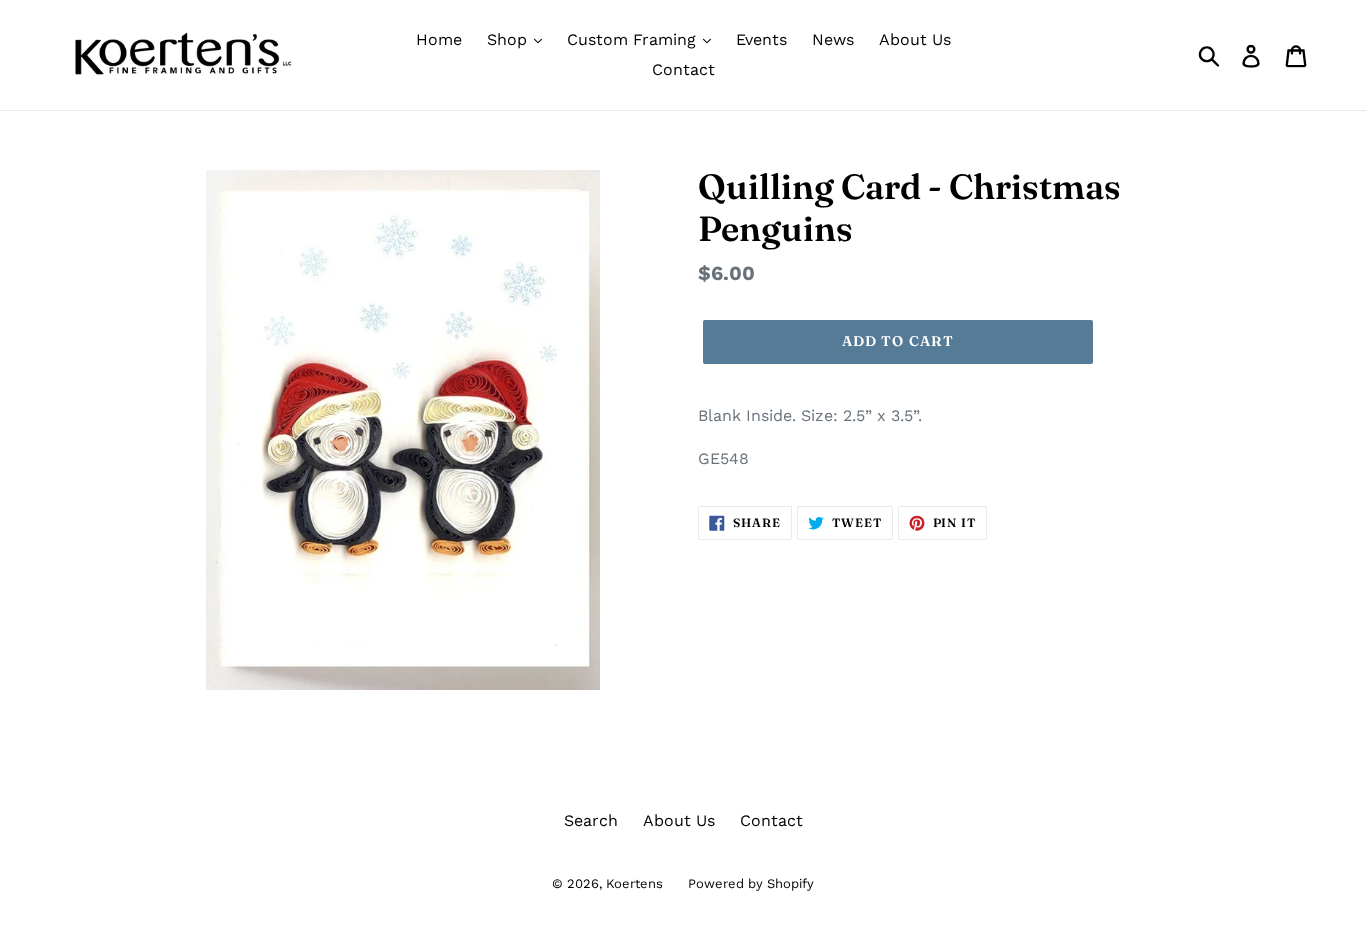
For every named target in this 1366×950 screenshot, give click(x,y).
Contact (683, 69)
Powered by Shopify (751, 883)
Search (591, 820)
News (833, 39)
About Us (915, 39)
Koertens (634, 883)
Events (761, 39)
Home (439, 39)
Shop (509, 39)
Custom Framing (634, 39)
